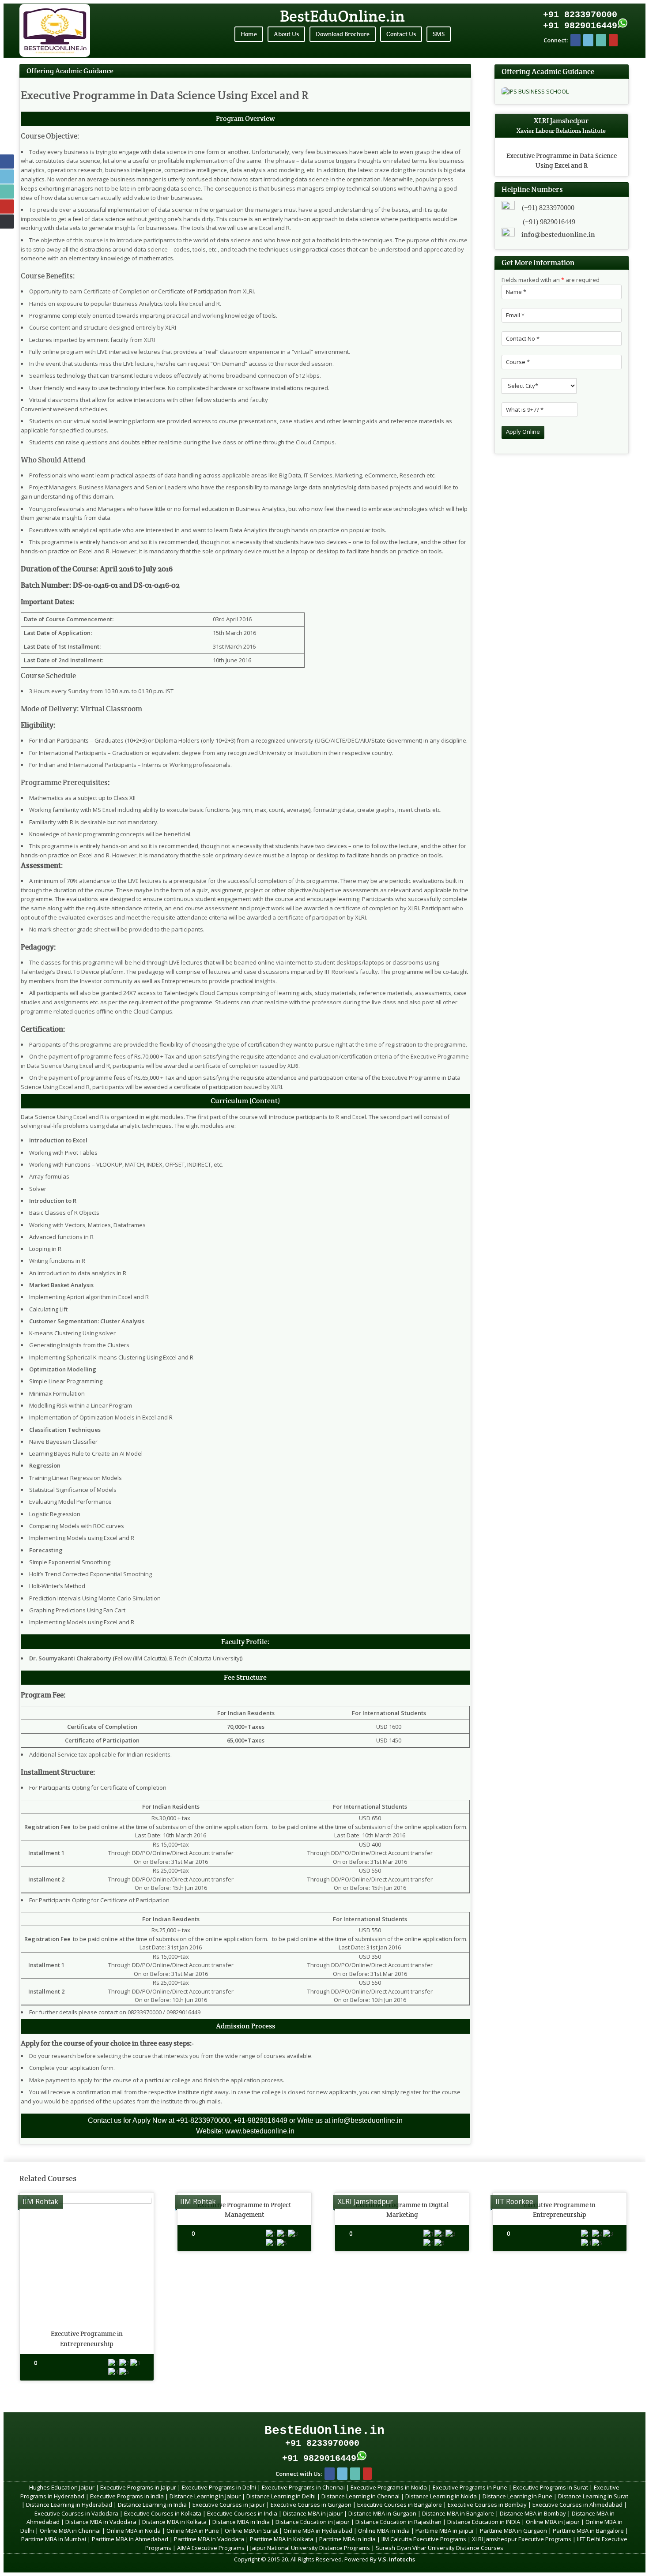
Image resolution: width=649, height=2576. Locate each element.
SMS (439, 34)
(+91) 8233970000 (548, 208)
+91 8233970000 (580, 15)
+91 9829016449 (580, 26)
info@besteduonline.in (558, 235)
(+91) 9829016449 (549, 222)
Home (249, 34)
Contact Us (401, 34)
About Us (286, 34)
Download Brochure (343, 34)
